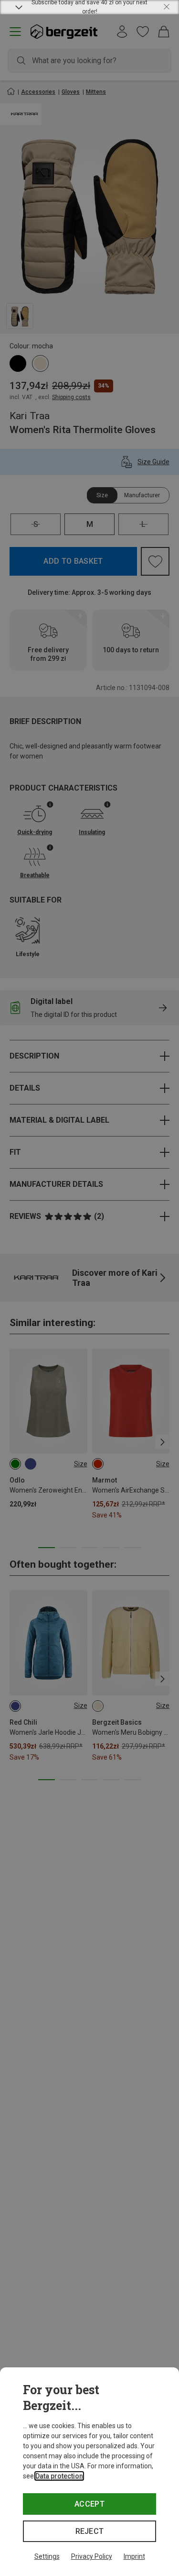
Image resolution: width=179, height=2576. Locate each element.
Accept (89, 2504)
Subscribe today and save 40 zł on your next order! (89, 7)
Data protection (59, 2476)
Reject (90, 2531)
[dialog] (89, 2472)
